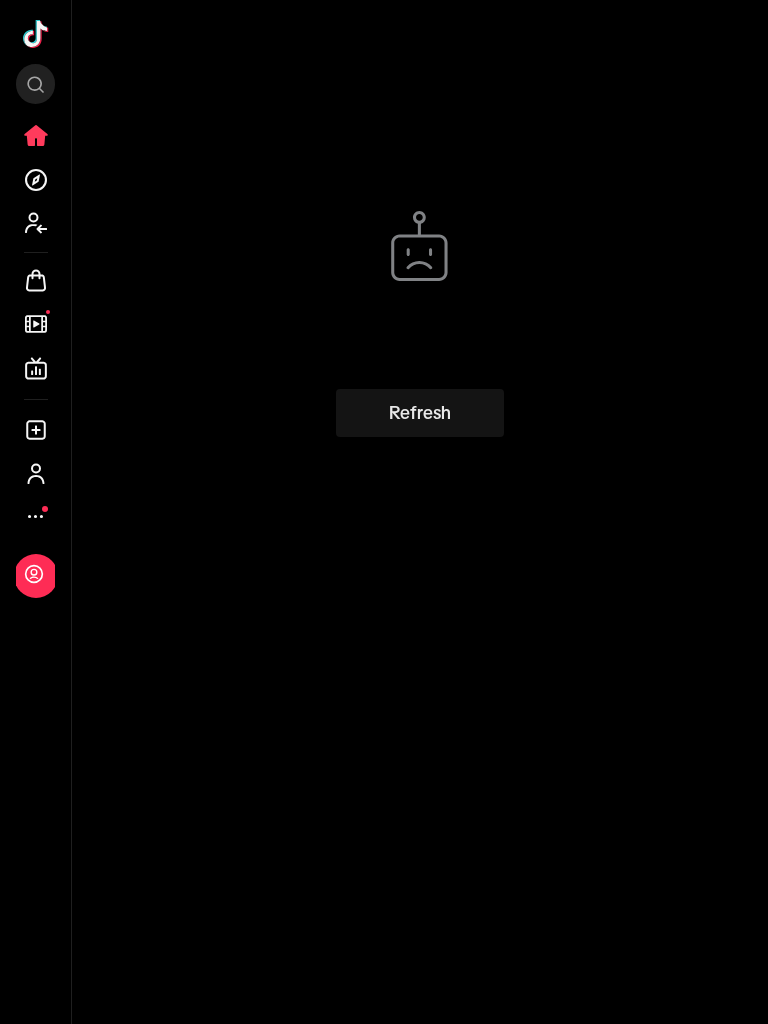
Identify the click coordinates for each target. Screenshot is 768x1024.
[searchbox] (35, 84)
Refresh (420, 413)
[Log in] (34, 574)
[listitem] (36, 136)
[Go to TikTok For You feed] (36, 34)
